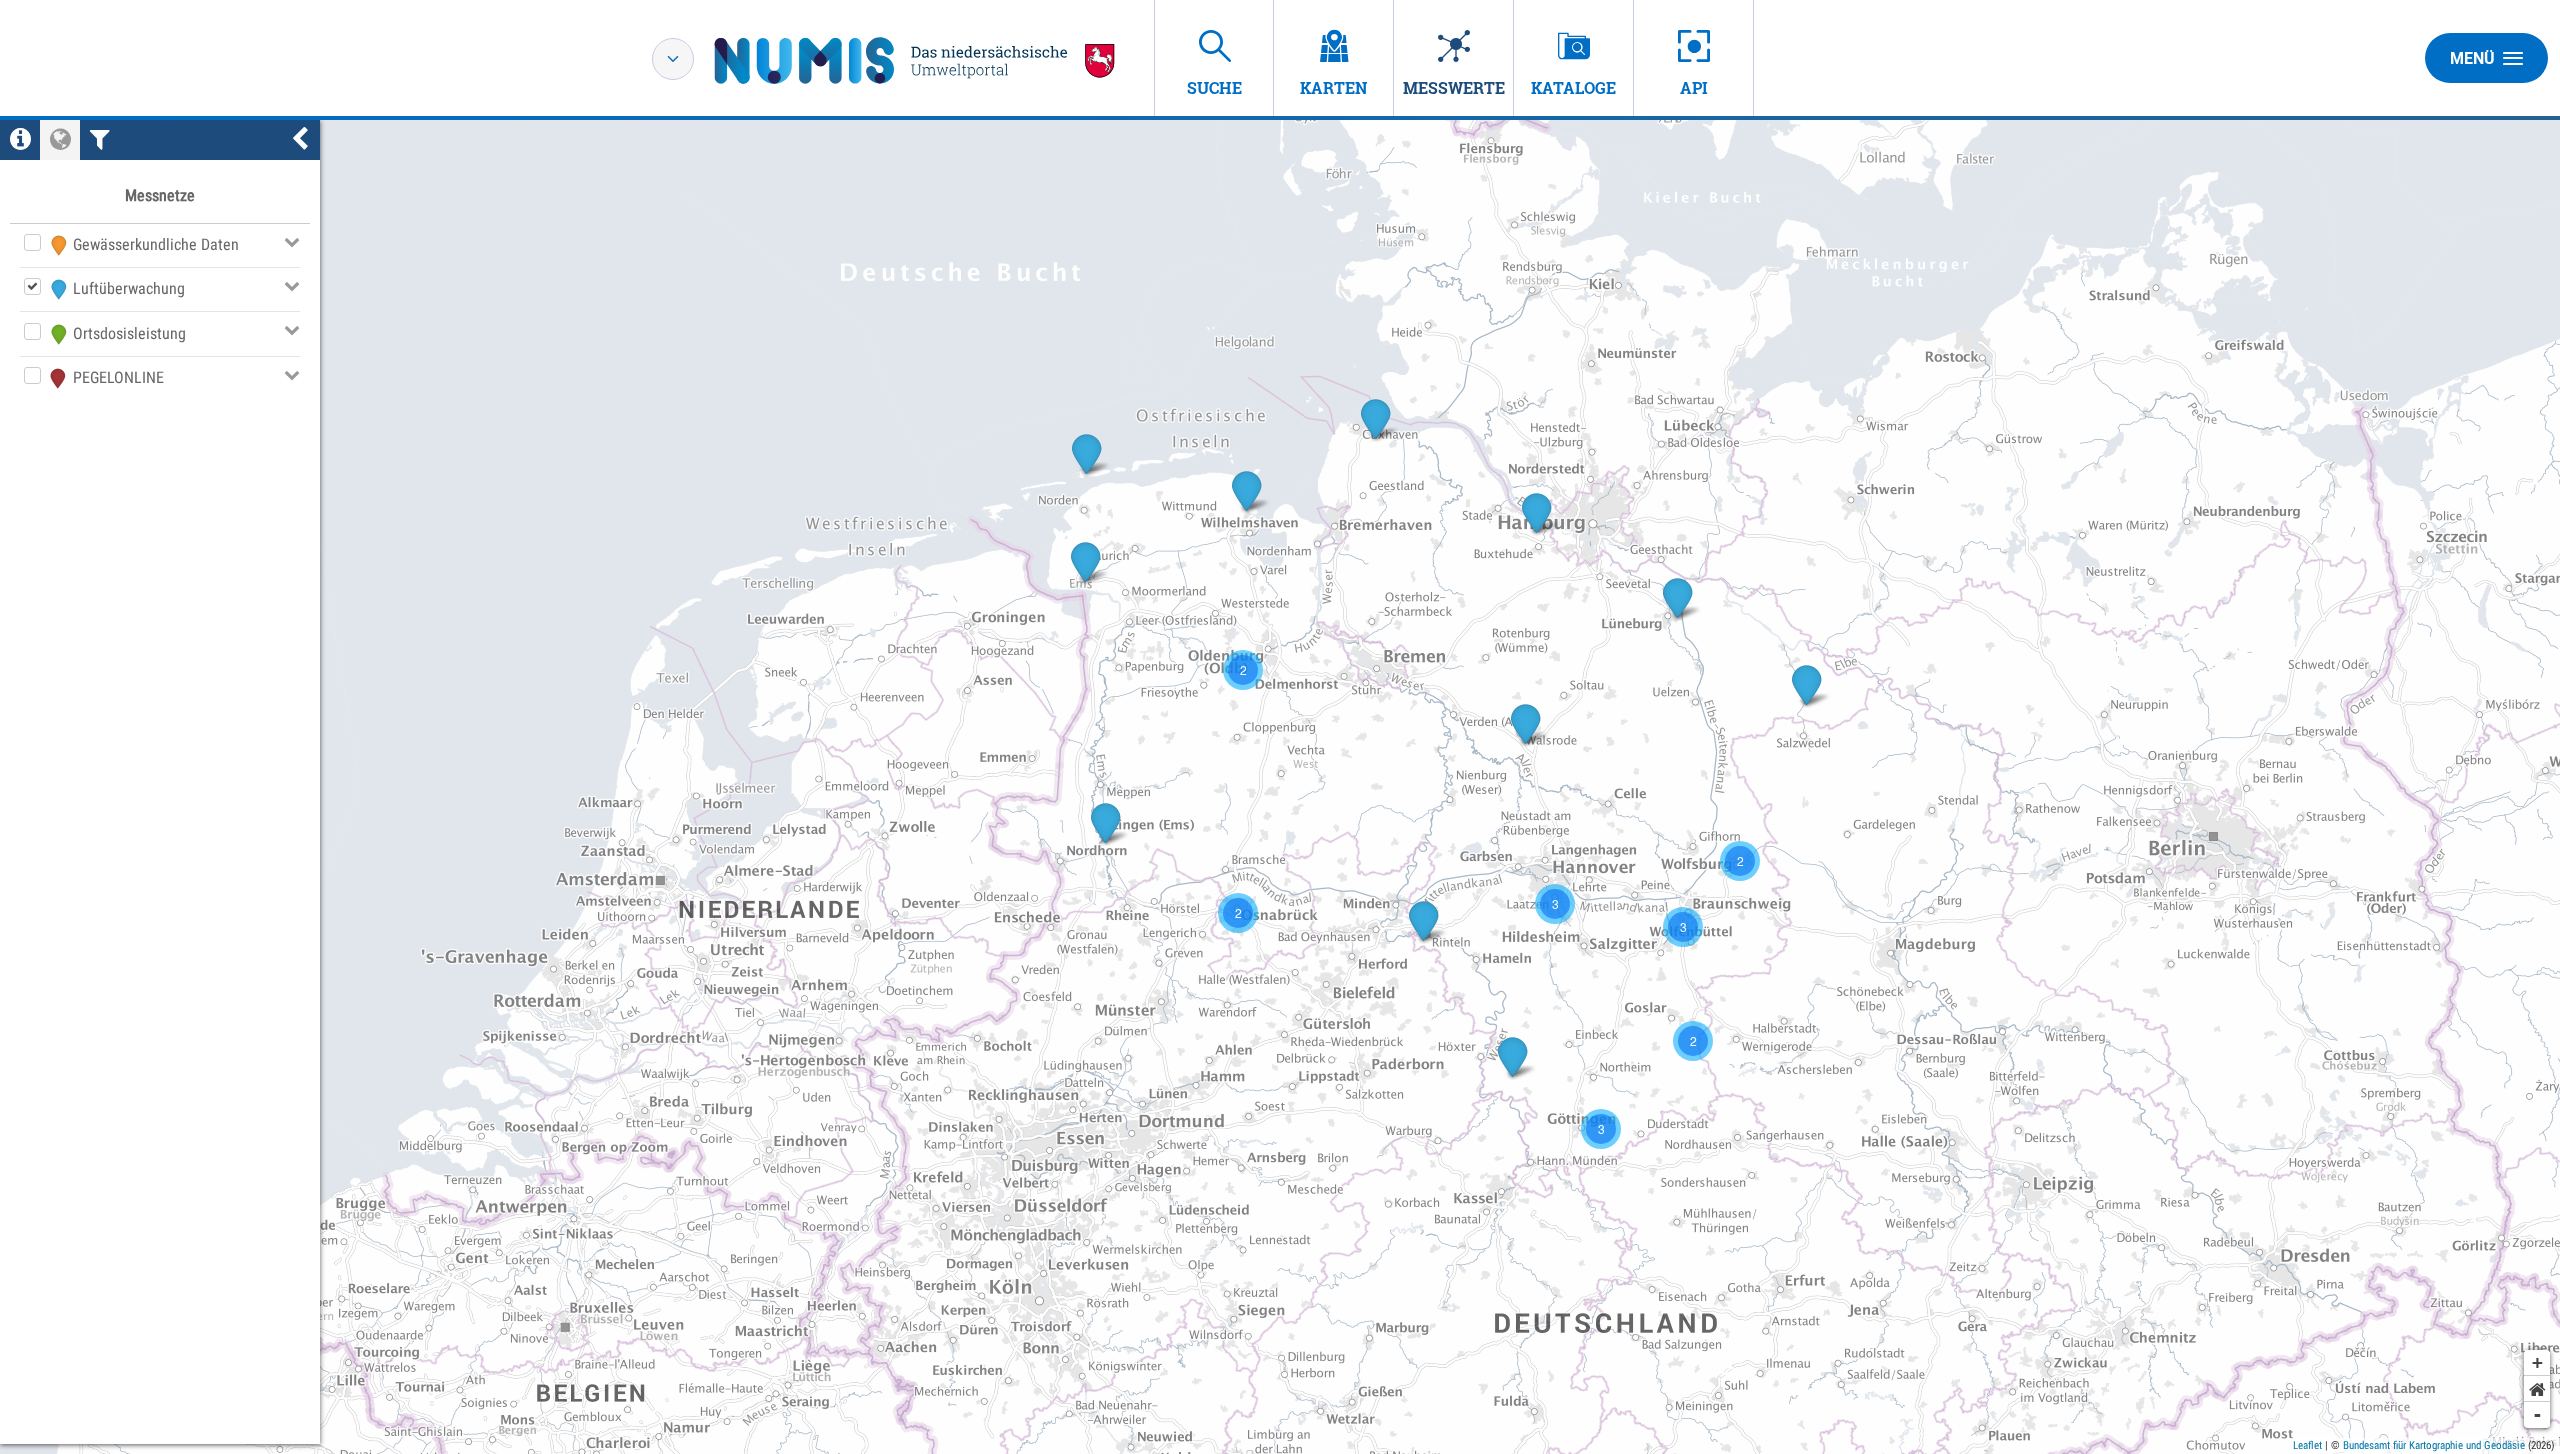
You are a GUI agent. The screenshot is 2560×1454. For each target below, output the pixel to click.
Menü (2472, 58)
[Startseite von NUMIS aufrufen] (915, 60)
